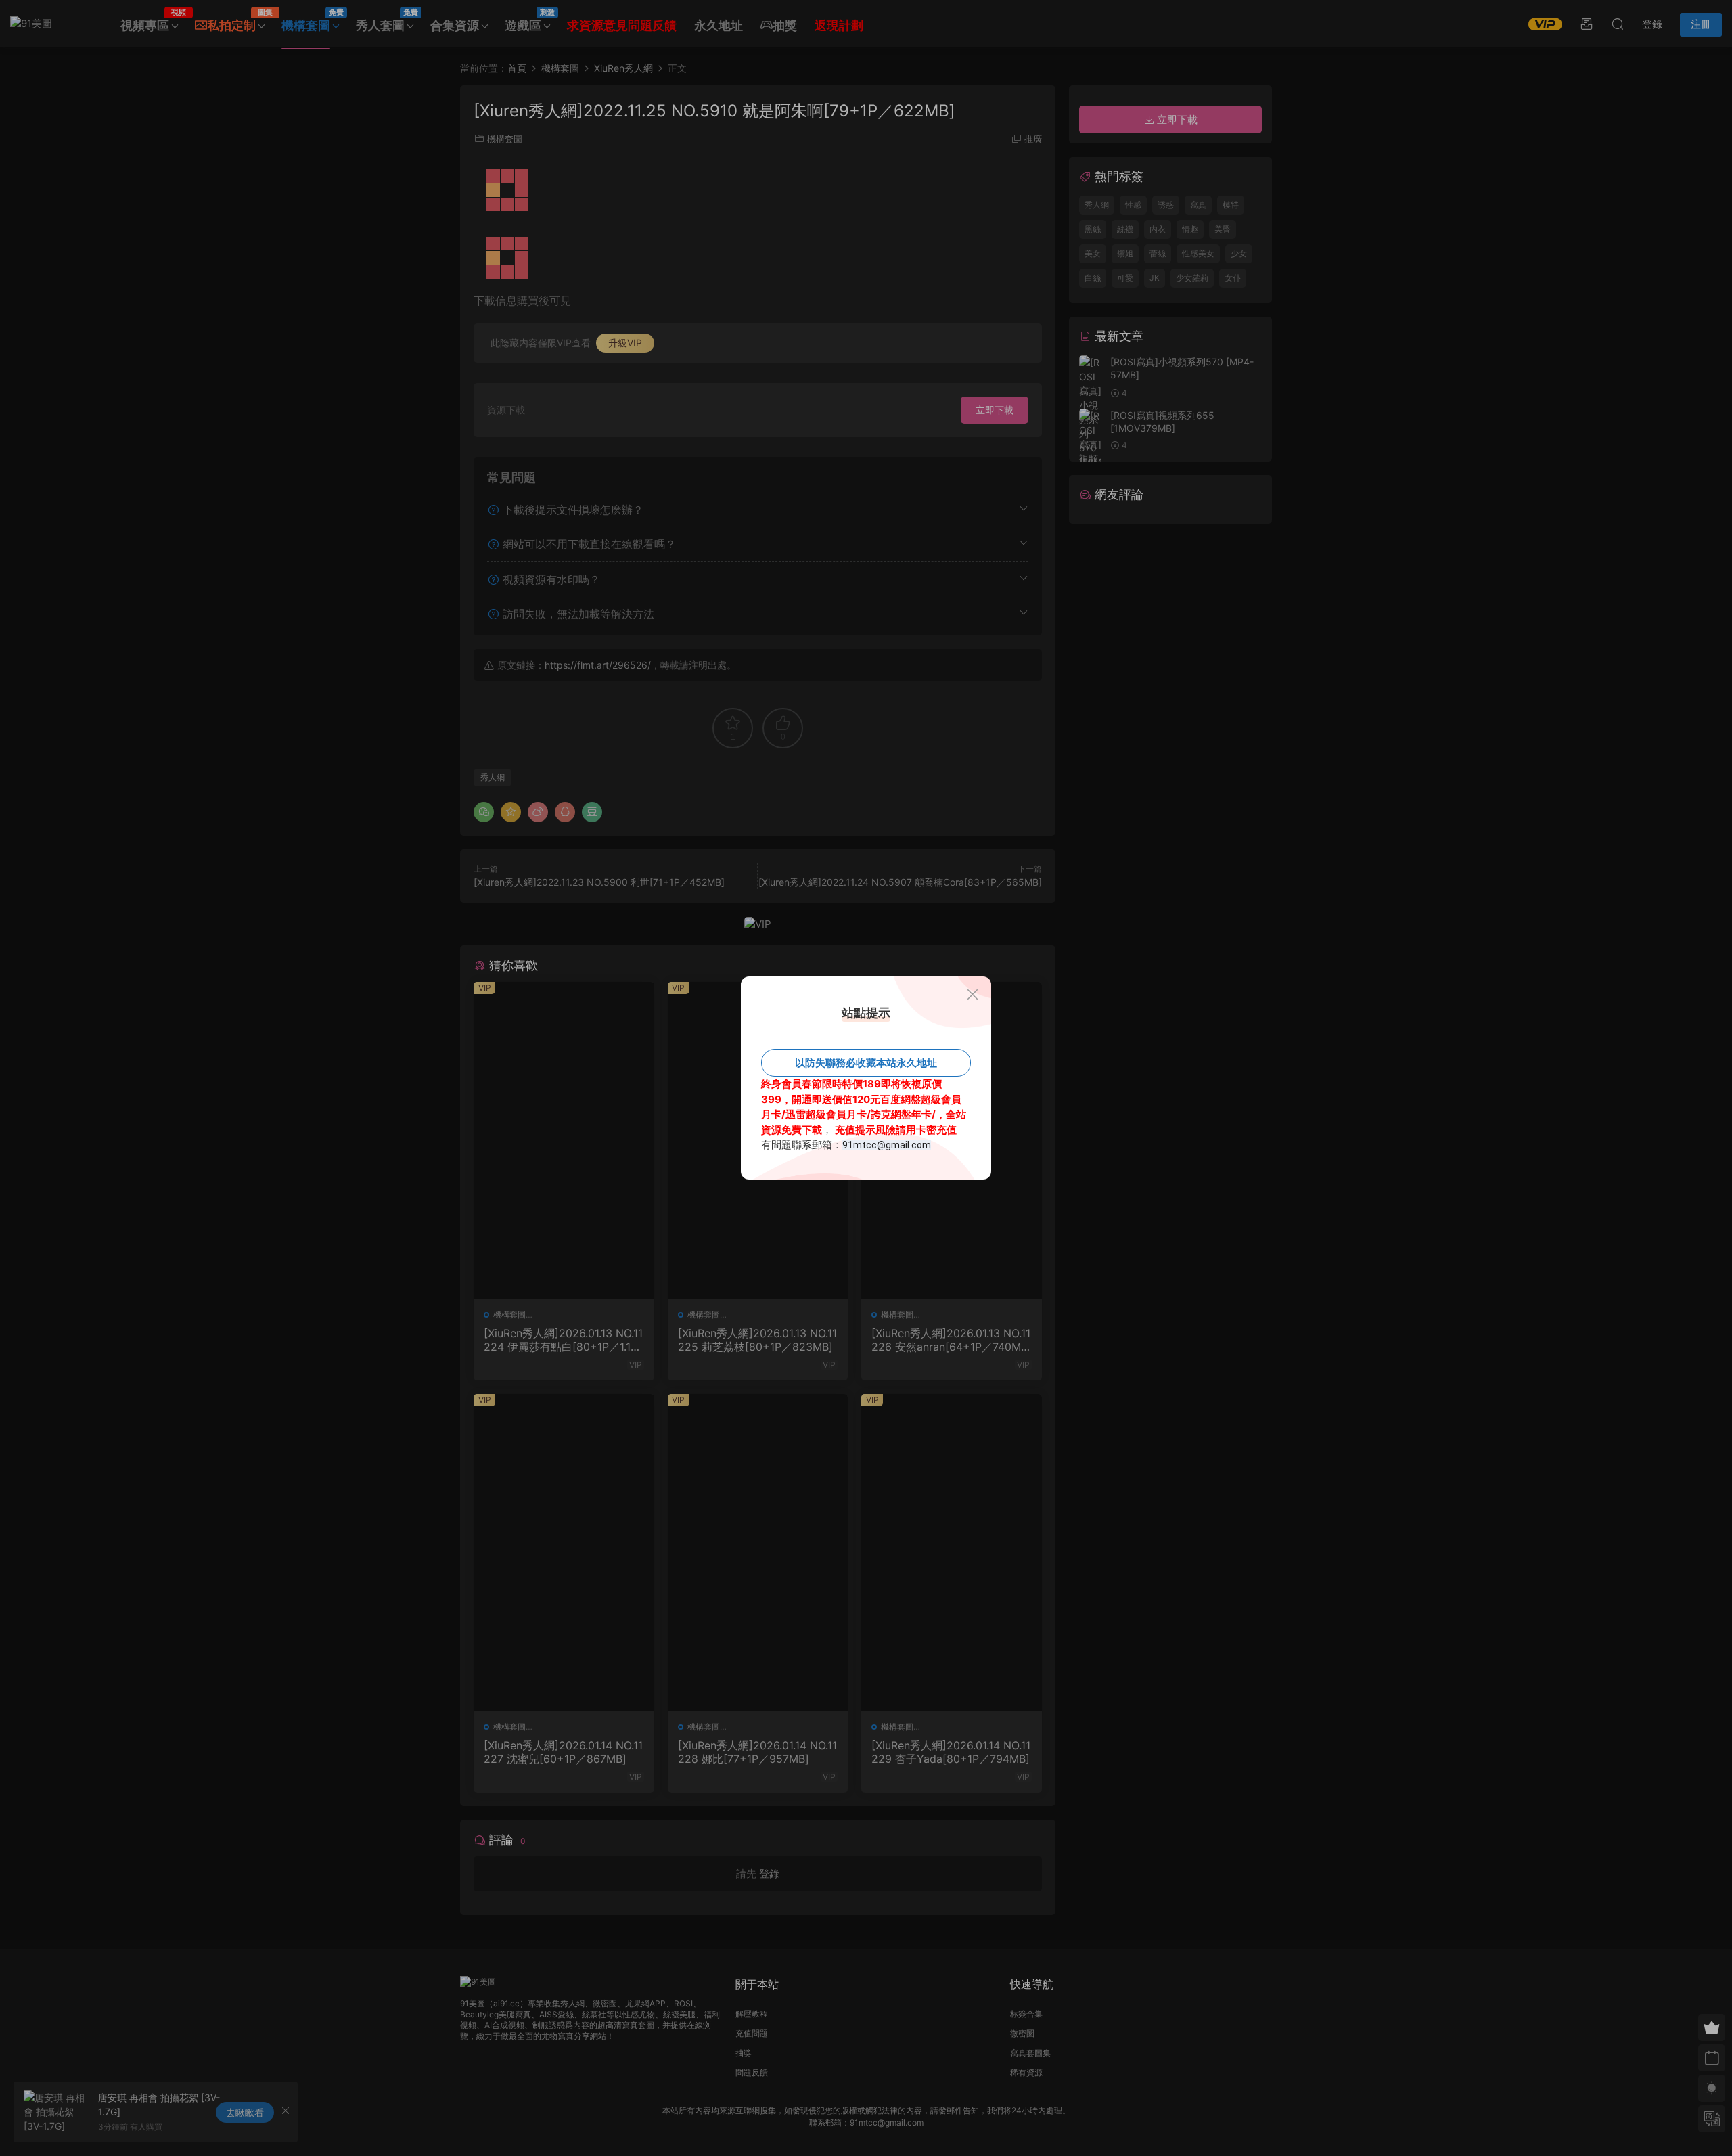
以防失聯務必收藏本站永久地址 (866, 1063)
